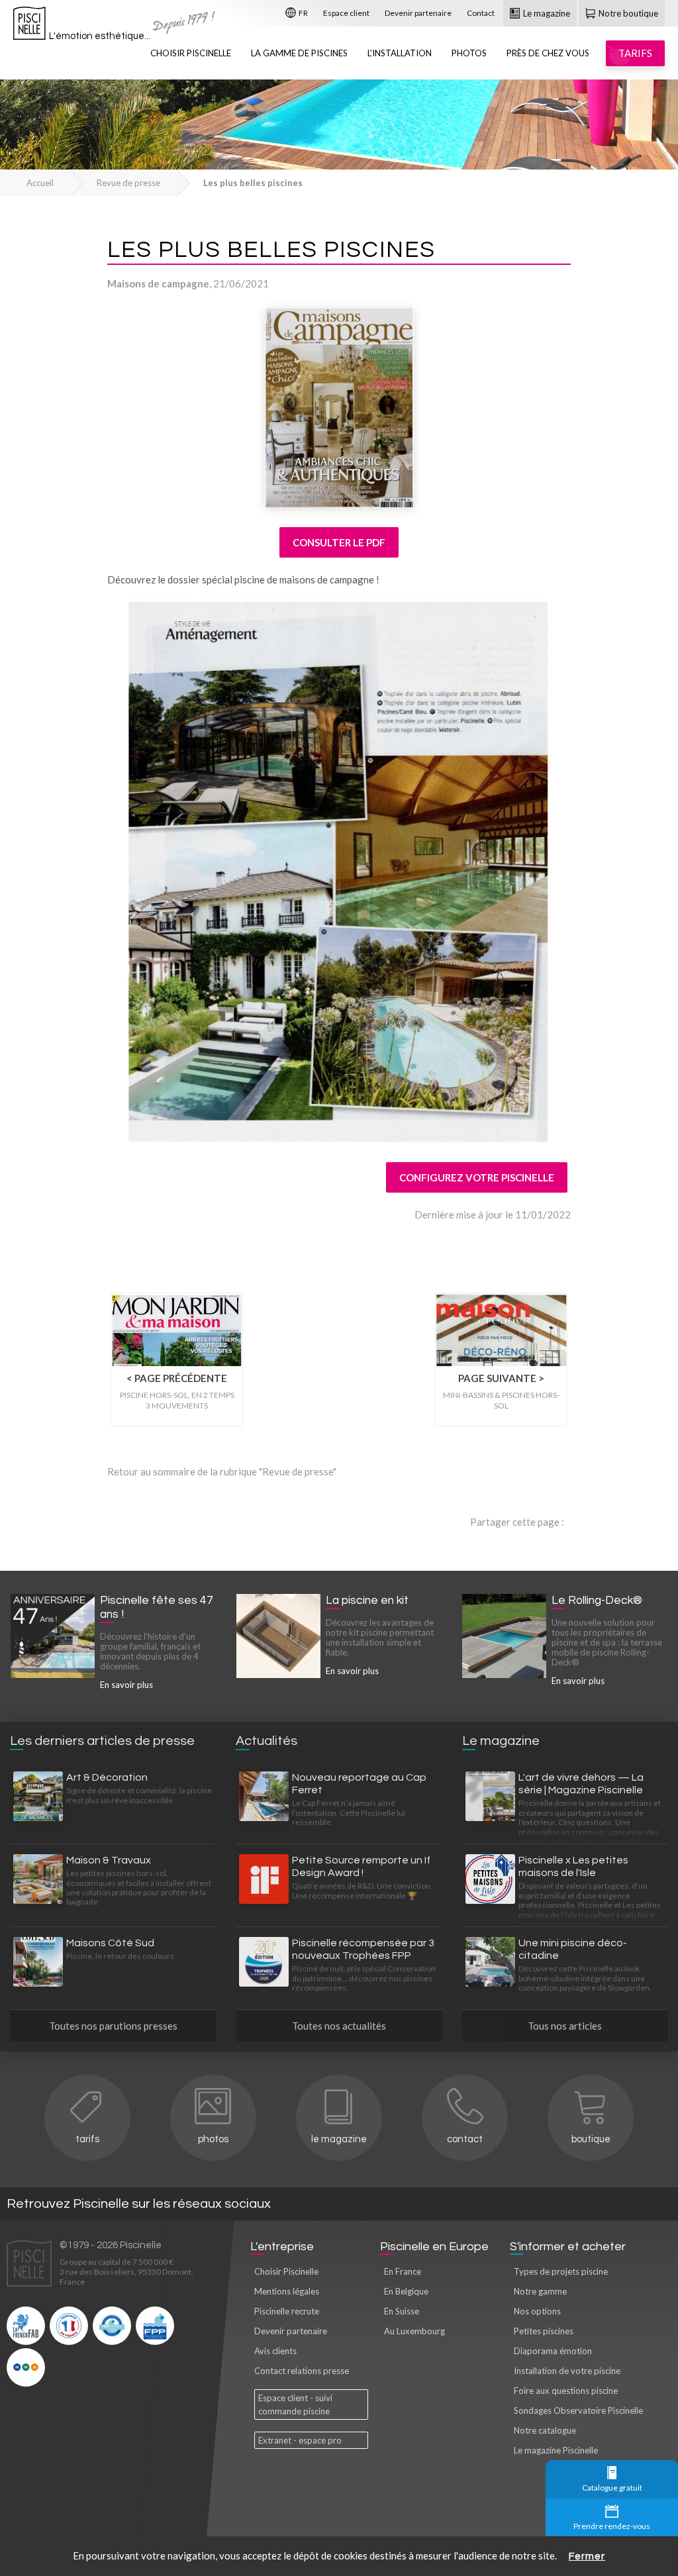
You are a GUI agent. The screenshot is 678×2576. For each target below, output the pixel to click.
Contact (481, 13)
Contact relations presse (302, 2371)
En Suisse (402, 2311)
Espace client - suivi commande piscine (295, 2404)
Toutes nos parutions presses (113, 2026)
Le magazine (546, 13)
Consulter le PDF (339, 542)
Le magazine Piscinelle (556, 2450)
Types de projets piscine (561, 2271)
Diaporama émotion (553, 2351)
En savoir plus (126, 1685)
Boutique (591, 2139)
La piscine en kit (367, 1601)
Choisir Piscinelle (191, 53)
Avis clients (275, 2351)
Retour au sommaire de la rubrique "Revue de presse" (222, 1471)
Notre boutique (627, 13)
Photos (469, 53)
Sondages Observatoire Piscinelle (578, 2410)
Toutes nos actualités (339, 2026)
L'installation (400, 53)
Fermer (587, 2556)
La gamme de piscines (299, 53)
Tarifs (87, 2139)
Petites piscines (544, 2331)
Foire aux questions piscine (566, 2391)
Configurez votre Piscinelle (477, 1177)
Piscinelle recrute (287, 2311)
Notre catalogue (545, 2430)
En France (403, 2271)
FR (303, 13)
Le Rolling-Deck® (597, 1601)
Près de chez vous (548, 53)
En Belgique (406, 2291)
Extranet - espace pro (300, 2440)
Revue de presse (128, 183)
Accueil (40, 183)
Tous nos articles (565, 2026)
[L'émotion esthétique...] (29, 26)
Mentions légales (287, 2291)
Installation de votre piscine (567, 2371)
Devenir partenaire (418, 13)
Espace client (346, 13)
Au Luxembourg (414, 2331)
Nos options (537, 2311)
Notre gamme (540, 2291)
